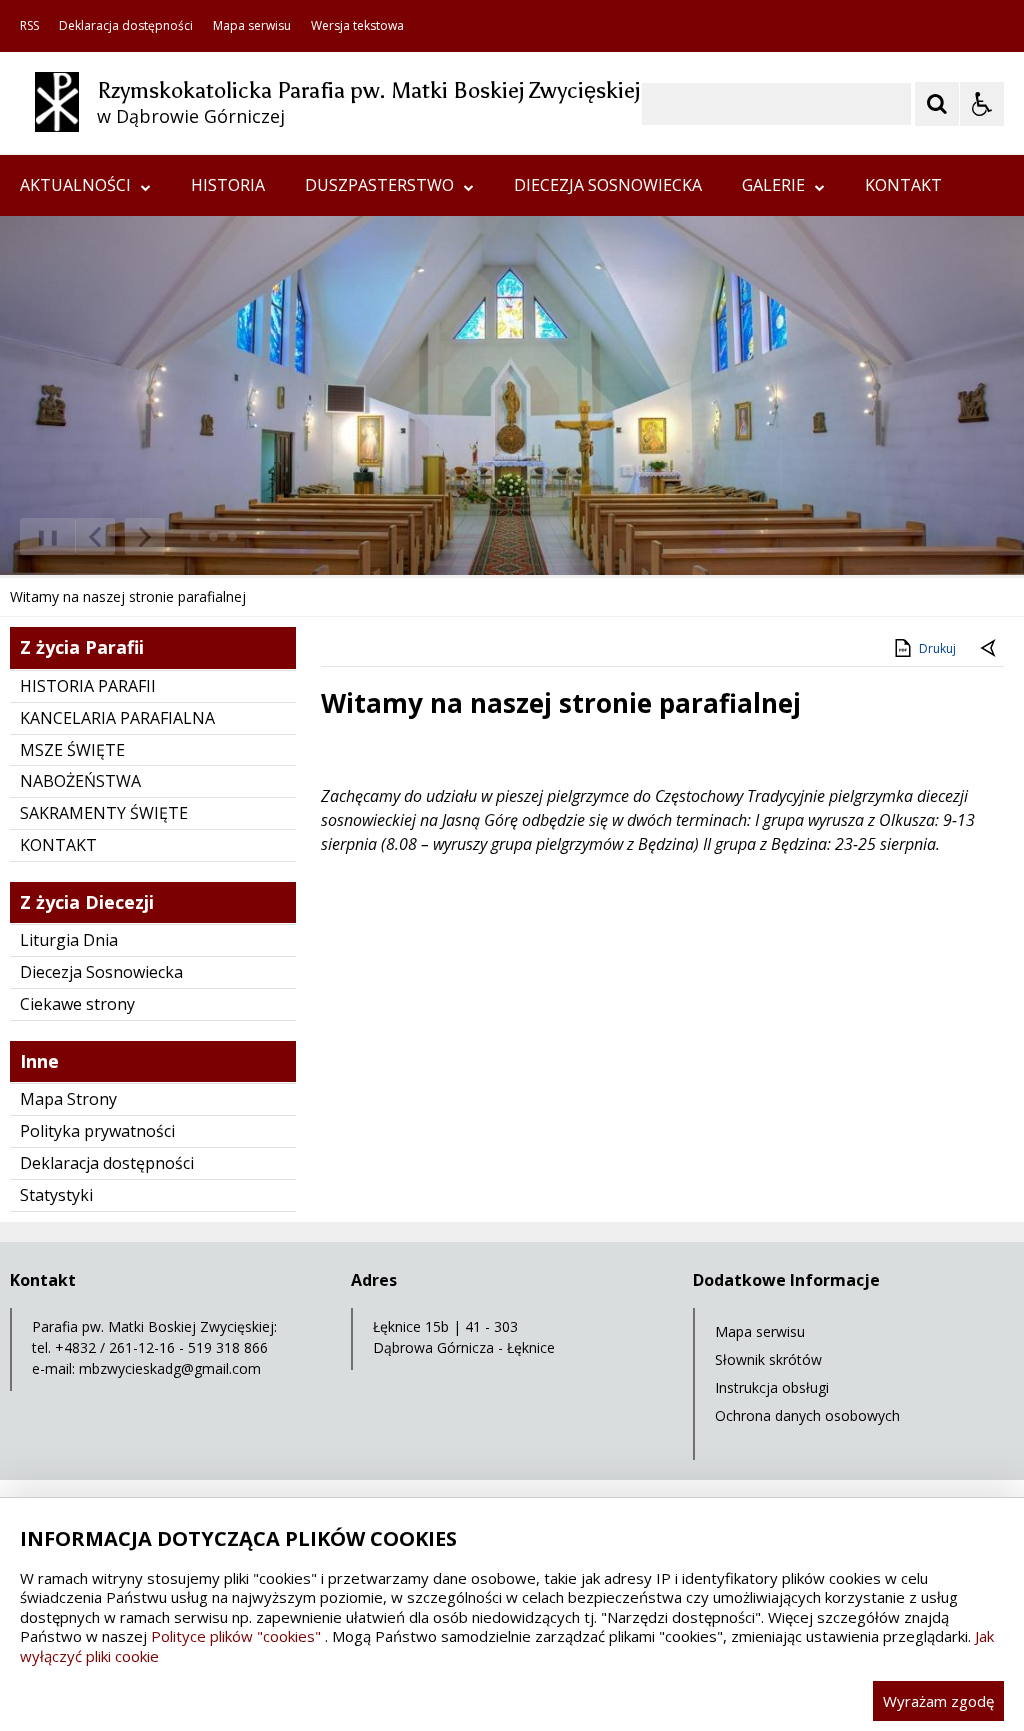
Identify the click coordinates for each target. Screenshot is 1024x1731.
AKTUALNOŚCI (75, 185)
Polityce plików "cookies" (236, 1636)
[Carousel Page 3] (232, 536)
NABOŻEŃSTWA (80, 781)
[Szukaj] (937, 104)
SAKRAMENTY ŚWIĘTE (104, 813)
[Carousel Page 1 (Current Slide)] (194, 536)
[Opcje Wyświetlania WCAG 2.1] (982, 104)
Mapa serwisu (252, 26)
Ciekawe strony (77, 1004)
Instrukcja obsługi (772, 1387)
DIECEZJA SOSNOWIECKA (608, 185)
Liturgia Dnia (69, 940)
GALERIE (773, 185)
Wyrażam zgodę (938, 1701)
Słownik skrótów (768, 1359)
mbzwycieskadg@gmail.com (170, 1368)
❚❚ (40, 536)
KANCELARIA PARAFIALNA (117, 718)
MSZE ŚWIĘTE (72, 750)
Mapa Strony (68, 1099)
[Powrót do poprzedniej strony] (990, 649)
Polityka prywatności (97, 1131)
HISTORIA (228, 185)
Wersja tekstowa (357, 26)
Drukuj (937, 648)
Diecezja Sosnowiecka (101, 972)
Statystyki (56, 1195)
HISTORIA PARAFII (88, 686)
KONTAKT (903, 185)
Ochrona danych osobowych (807, 1415)
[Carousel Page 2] (213, 536)
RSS (29, 26)
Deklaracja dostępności (126, 26)
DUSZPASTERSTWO (379, 185)
